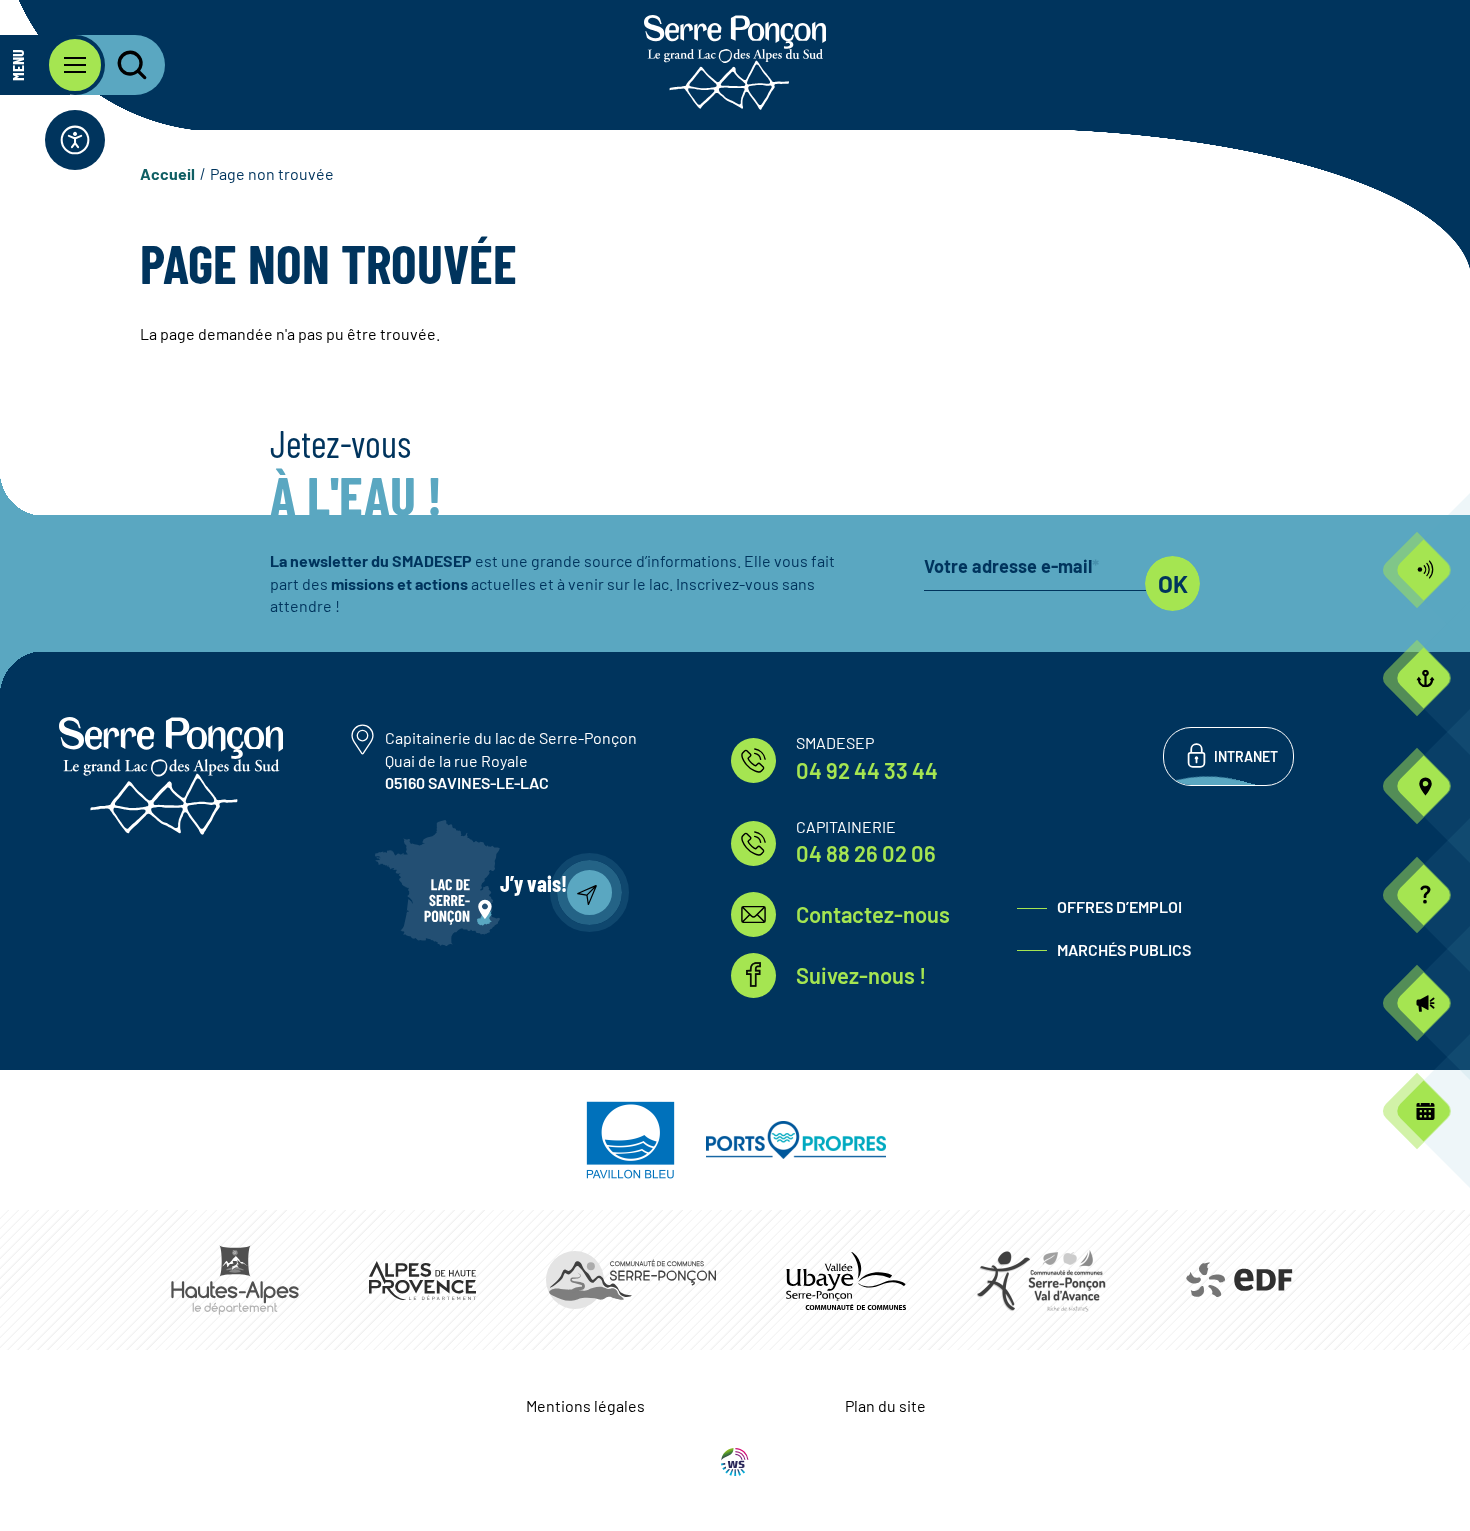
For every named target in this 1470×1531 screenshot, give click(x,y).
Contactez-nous (873, 914)
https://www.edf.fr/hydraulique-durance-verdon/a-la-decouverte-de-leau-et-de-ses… (1237, 1280)
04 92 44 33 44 (867, 770)
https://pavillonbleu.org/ (630, 1140)
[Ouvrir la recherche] (120, 65)
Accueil (167, 173)
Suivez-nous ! (861, 975)
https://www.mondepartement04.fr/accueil (422, 1280)
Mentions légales (585, 1405)
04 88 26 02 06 (866, 853)
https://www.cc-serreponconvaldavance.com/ (1041, 1280)
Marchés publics (1124, 949)
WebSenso (735, 1462)
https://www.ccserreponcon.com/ (631, 1280)
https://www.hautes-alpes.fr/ (235, 1280)
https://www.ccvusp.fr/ (846, 1280)
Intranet (1246, 756)
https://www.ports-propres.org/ (796, 1140)
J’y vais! (533, 883)
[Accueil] (735, 62)
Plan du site (885, 1405)
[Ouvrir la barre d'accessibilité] (75, 140)
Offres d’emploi (1119, 906)
